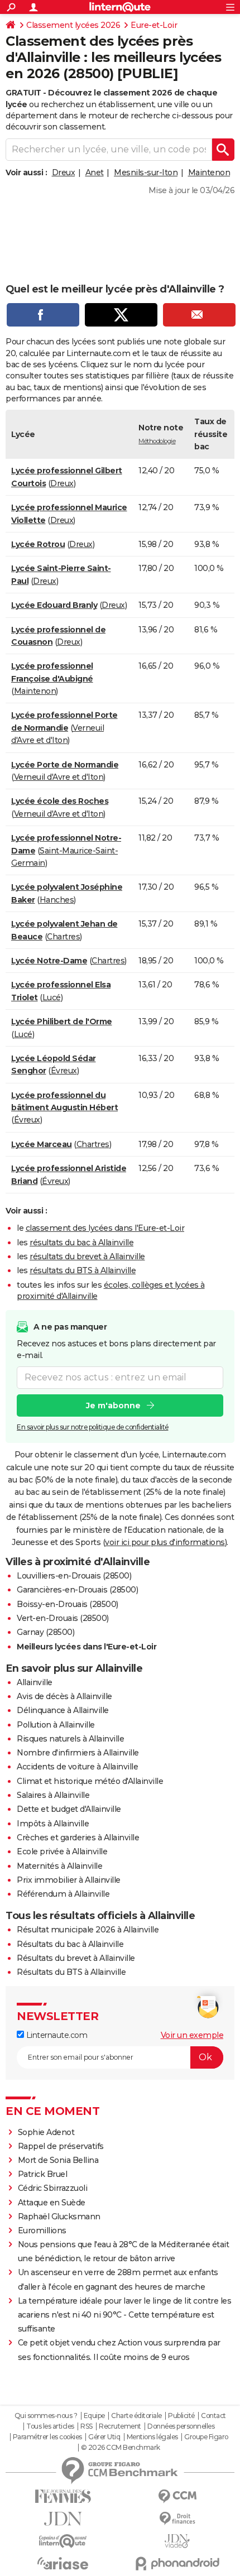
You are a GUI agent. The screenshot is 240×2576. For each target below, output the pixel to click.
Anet (95, 172)
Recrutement (120, 2426)
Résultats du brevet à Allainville (76, 1958)
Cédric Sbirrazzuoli (53, 2188)
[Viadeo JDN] (177, 2541)
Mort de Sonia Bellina (58, 2160)
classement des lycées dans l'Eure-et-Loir (105, 1228)
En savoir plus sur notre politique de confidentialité (93, 1427)
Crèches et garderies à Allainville (78, 1838)
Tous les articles (50, 2426)
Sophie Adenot (46, 2132)
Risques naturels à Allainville (70, 1739)
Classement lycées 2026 (73, 25)
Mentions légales (152, 2437)
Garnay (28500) (45, 1632)
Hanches (57, 900)
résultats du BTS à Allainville (83, 1270)
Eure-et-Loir (154, 25)
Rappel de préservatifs (61, 2146)
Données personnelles (181, 2426)
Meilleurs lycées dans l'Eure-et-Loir (87, 1647)
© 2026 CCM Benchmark (121, 2448)
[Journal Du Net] (63, 2519)
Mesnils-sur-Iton (146, 172)
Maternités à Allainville (59, 1866)
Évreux (64, 1071)
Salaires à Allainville (53, 1795)
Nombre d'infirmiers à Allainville (78, 1753)
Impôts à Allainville (53, 1824)
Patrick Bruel (43, 2174)
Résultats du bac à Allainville (70, 1944)
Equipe (94, 2416)
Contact (213, 2416)
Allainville (35, 1682)
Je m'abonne (113, 1405)
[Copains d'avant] (63, 2541)
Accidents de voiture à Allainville (77, 1767)
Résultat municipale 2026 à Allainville (88, 1930)
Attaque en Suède (52, 2203)
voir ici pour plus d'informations (165, 1542)
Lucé (52, 997)
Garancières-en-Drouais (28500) (77, 1590)
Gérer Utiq (104, 2437)
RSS (87, 2426)
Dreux (64, 172)
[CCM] (177, 2496)
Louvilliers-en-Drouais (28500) (74, 1576)
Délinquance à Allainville (63, 1710)
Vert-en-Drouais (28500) (63, 1618)
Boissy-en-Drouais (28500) (68, 1604)
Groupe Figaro (206, 2437)
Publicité (181, 2416)
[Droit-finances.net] (177, 2519)
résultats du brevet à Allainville (87, 1256)
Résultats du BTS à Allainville (71, 1972)
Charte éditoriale (136, 2416)
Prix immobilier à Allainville (69, 1880)
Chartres (63, 937)
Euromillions (42, 2230)
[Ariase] (63, 2563)
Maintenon (209, 172)
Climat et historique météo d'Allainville (90, 1781)
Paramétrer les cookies (47, 2437)
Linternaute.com (56, 2035)
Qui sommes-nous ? (46, 2416)
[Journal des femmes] (63, 2496)
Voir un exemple (192, 2035)
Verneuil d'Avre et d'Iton (59, 777)
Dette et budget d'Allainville (69, 1809)
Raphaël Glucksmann (59, 2217)
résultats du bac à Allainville (81, 1243)
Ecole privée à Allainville (62, 1851)
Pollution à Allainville (56, 1725)
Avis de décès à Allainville (64, 1696)
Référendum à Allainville (63, 1894)
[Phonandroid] (177, 2563)
